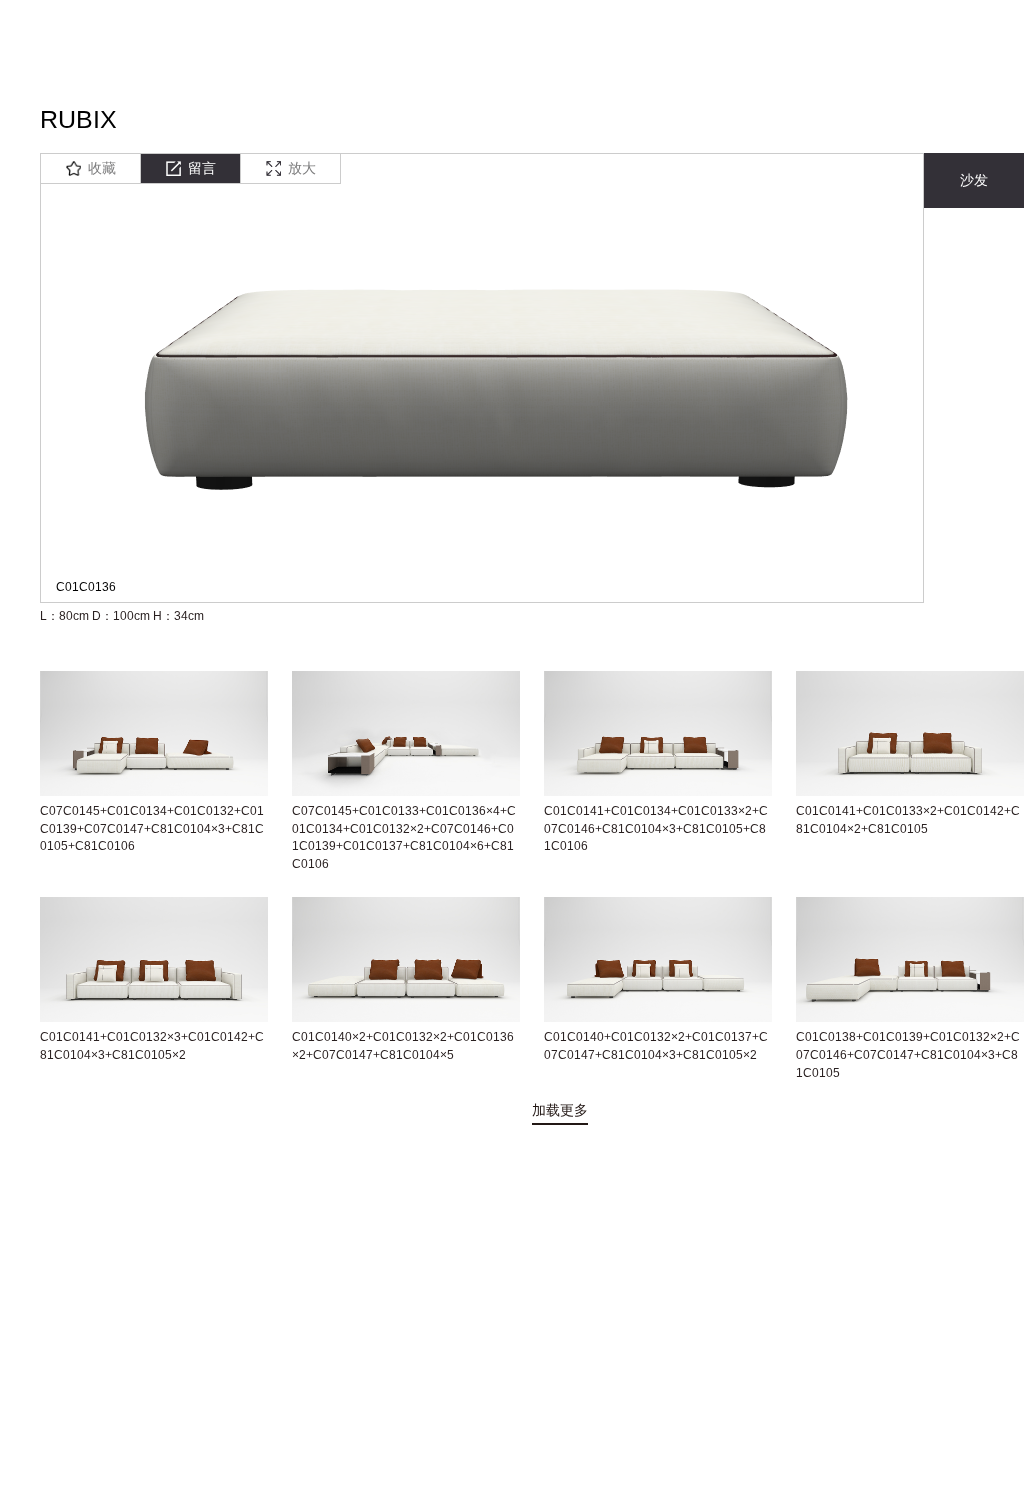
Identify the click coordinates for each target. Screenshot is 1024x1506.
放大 (302, 168)
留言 (202, 168)
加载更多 (560, 1110)
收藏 (102, 168)
